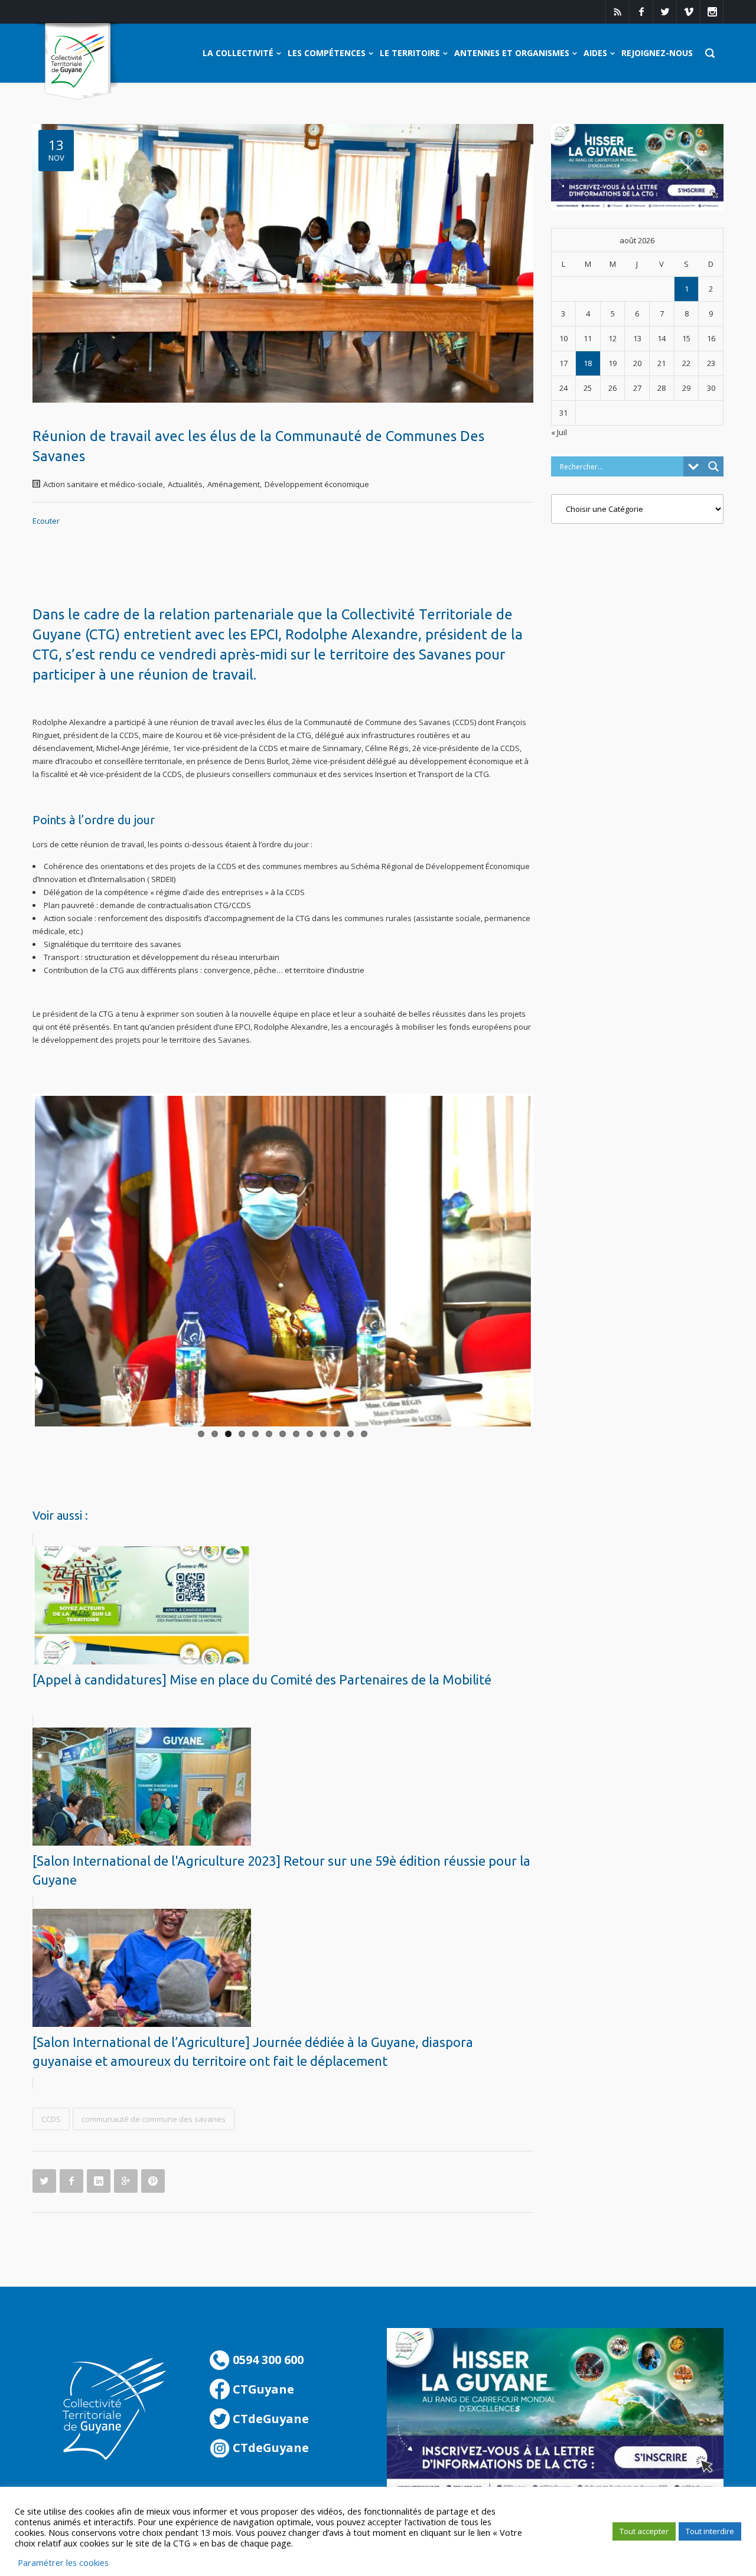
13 (364, 1434)
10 (323, 1434)
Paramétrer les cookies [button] (63, 2562)
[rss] (617, 12)
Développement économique (317, 484)
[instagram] (712, 12)
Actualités (185, 484)
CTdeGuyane (269, 2419)
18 (588, 363)
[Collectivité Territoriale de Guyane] (78, 62)
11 (337, 1434)
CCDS (51, 2119)
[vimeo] (688, 12)
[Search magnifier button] (713, 466)
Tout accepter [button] (644, 2531)
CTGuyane (262, 2389)
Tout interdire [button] (710, 2531)
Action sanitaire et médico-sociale (103, 484)
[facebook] (641, 12)
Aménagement (234, 484)
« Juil (559, 432)
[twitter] (664, 12)
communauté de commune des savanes (154, 2119)
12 (351, 1434)
